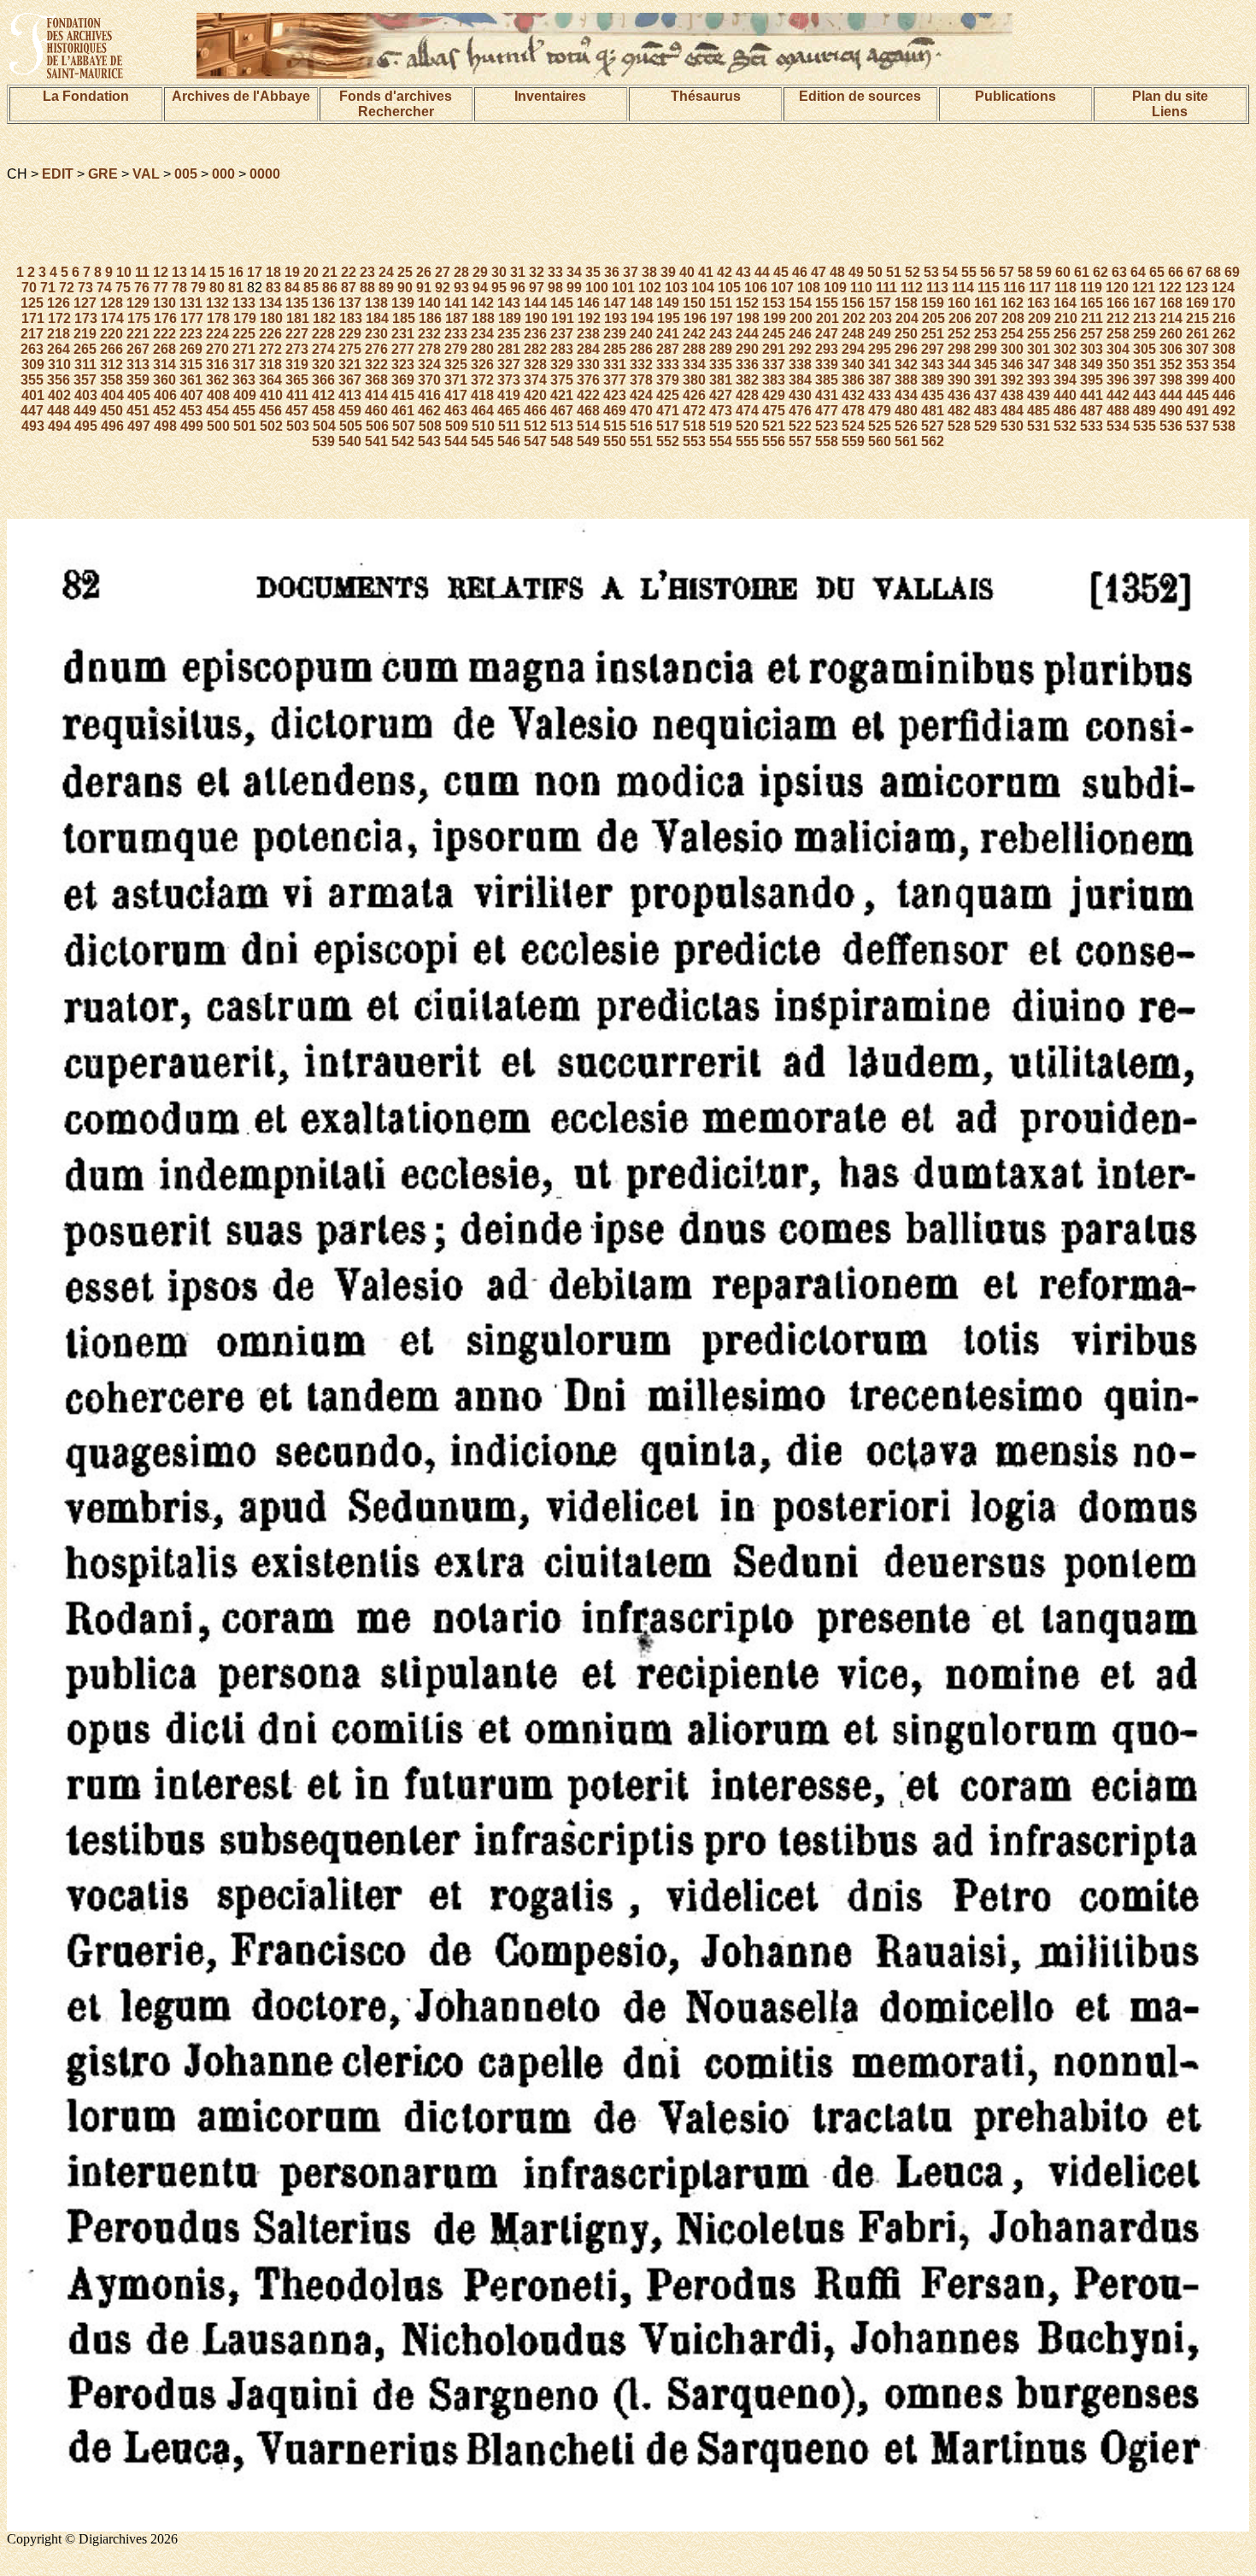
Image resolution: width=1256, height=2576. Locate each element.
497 (139, 426)
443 (1144, 395)
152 (747, 303)
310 (59, 365)
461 (403, 411)
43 (743, 272)
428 (747, 395)
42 (725, 272)
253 (986, 334)
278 (429, 349)
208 (1013, 318)
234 (482, 334)
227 (297, 334)
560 (880, 441)
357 (85, 380)
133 (244, 303)
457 (297, 411)
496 (112, 426)
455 (244, 411)
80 (217, 288)
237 (562, 334)
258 (1118, 334)
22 (349, 272)
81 (236, 288)
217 (32, 334)
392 (1012, 380)
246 (800, 334)
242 (694, 334)
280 (482, 349)
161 (986, 303)
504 (324, 426)
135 (297, 303)
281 (509, 349)
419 (509, 395)
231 (403, 334)
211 (1092, 318)
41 (706, 272)
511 (509, 426)
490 (1171, 411)
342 (906, 365)
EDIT (58, 174)
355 (32, 380)
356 (59, 380)
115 (989, 288)
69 (1232, 272)
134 (270, 303)
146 (588, 303)
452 (164, 411)
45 (781, 272)
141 (456, 303)
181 (298, 318)
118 (1065, 288)
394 (1065, 380)
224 (217, 334)
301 (1039, 349)
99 (574, 288)
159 (933, 303)
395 (1092, 380)
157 (880, 303)
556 (774, 441)
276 (376, 349)
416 (429, 395)
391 (986, 380)
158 (906, 303)
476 (800, 411)
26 (424, 272)
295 (880, 349)
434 (906, 395)
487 (1092, 411)
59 (1044, 272)
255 (1039, 334)
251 (933, 334)
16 (236, 272)
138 (376, 303)
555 (747, 441)
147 (615, 303)
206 (960, 318)
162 (1012, 303)
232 (429, 334)
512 (535, 426)
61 (1082, 272)
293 (827, 349)
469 (615, 411)
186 (430, 318)
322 (376, 365)
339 (827, 365)
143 (509, 303)
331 (615, 365)
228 (323, 334)
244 (747, 334)
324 (429, 365)
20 (311, 272)
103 (676, 288)
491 (1197, 411)
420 (535, 395)
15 (217, 272)
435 (933, 395)
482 (959, 411)
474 (747, 411)
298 (959, 349)
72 (67, 288)
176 (165, 318)
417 (456, 395)
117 (1040, 288)
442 (1118, 395)
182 (324, 318)
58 (1025, 272)
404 (112, 395)
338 (800, 365)
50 (875, 272)
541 (376, 441)
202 (854, 318)
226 (270, 334)
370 (429, 380)
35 (593, 272)
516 (641, 426)
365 (297, 380)
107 (782, 288)
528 (959, 426)
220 (112, 334)
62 (1100, 272)
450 (112, 411)
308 (1224, 349)
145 (562, 303)
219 (85, 334)
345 (986, 365)
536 (1171, 426)
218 (59, 334)
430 (800, 395)
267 (138, 349)
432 (853, 395)
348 (1065, 365)
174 (112, 318)
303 (1092, 349)
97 (537, 288)
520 (747, 426)
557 (800, 441)
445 (1197, 395)
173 (86, 318)
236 (535, 334)
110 (861, 288)
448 (59, 411)
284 (588, 349)
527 (933, 426)
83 (273, 288)
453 (191, 411)
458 (323, 411)
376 (588, 380)
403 (86, 395)
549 (588, 441)
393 (1039, 380)
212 (1118, 318)
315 (191, 365)
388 (906, 380)
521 (774, 426)
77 (161, 288)
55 (969, 272)
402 (59, 395)
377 (615, 380)
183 (351, 318)
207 (986, 318)
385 (827, 380)
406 (165, 395)
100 (597, 288)
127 (85, 303)
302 (1065, 349)
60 (1063, 272)
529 (986, 426)
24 (386, 272)
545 (482, 441)
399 (1197, 380)
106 (756, 288)
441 (1092, 395)
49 (856, 272)
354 (1224, 365)
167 (1144, 303)
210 (1066, 318)
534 (1118, 426)
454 (217, 411)
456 (270, 411)
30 (499, 272)
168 (1171, 303)
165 (1092, 303)
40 (687, 272)
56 (988, 272)
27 (443, 272)
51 (894, 272)
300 (1012, 349)
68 (1213, 272)
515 (615, 426)
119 (1091, 288)
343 (933, 365)
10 (124, 272)
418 (482, 395)
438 (1012, 395)
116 (1014, 288)
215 (1197, 318)
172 (59, 318)
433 (880, 395)
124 (1223, 288)
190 (536, 318)
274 (323, 349)
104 (703, 288)
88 (367, 288)
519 (721, 426)
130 (164, 303)
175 (139, 318)
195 (669, 318)
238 (588, 334)
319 (297, 365)
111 (886, 288)
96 (518, 288)
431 (827, 395)
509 (457, 426)
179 (245, 318)
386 (853, 380)
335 (721, 365)
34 (574, 272)
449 (85, 411)
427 (721, 395)
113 (937, 288)
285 (615, 349)
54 (950, 272)
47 (819, 272)
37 (631, 272)
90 (405, 288)
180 (271, 318)
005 (186, 174)
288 (694, 349)
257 (1092, 334)
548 (562, 441)
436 (959, 395)
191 (563, 318)
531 (1039, 426)
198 (748, 318)
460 (376, 411)
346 (1012, 365)
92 (443, 288)
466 (535, 411)
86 (330, 288)
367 (350, 380)
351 (1144, 365)
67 (1194, 272)
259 (1144, 334)
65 (1157, 272)
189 (510, 318)
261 (1197, 334)
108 (809, 288)
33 (555, 272)
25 (405, 272)
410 (271, 395)
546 (509, 441)
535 (1144, 426)
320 (323, 365)
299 (986, 349)
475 (774, 411)
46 (800, 272)
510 (483, 426)
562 (933, 441)
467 (562, 411)
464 (482, 411)
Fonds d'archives (396, 96)
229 (350, 334)
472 (694, 411)
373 (509, 380)
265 (85, 349)
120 (1117, 288)
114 (963, 288)
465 (509, 411)
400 (1224, 380)
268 (164, 349)
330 (588, 365)
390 (959, 380)
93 (461, 288)
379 (668, 380)
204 (907, 318)
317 (244, 365)
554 (721, 441)
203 (880, 318)
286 (641, 349)
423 (615, 395)
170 (1224, 303)
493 (33, 426)
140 (429, 303)
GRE (103, 174)
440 (1065, 395)
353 (1197, 365)
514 (588, 426)
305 (1144, 349)
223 (191, 334)
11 (142, 272)
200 (801, 318)
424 (641, 395)
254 (1012, 334)
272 (270, 349)
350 (1118, 365)
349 (1092, 365)
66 (1176, 272)
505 (351, 426)
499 (192, 426)
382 (747, 380)
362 (217, 380)
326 (482, 365)
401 (33, 395)
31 (518, 272)
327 (509, 365)
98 (555, 288)
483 (986, 411)
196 (695, 318)
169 (1197, 303)
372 (482, 380)
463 (456, 411)
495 (86, 426)
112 (912, 288)
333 (668, 365)
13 (179, 272)
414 (376, 395)
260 (1171, 334)
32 (537, 272)
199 (775, 318)
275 (350, 349)
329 (562, 365)
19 (292, 272)
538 (1224, 426)
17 (255, 272)
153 (774, 303)
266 (112, 349)
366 (323, 380)
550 (615, 441)
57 (1007, 272)
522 (800, 426)
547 (535, 441)
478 (853, 411)
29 (480, 272)
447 (32, 411)
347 (1039, 365)
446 (1224, 395)
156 (853, 303)
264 (59, 349)
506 (377, 426)
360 (164, 380)
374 (535, 380)
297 (933, 349)
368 (376, 380)
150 (694, 303)
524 (853, 426)
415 (403, 395)
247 (827, 334)
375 (562, 380)
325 (456, 365)
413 (350, 395)
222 (164, 334)
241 (668, 334)
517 (668, 426)
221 (138, 334)
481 (933, 411)
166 (1118, 303)
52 (913, 272)
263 (32, 349)
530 (1012, 426)
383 (774, 380)
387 (880, 380)
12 (161, 272)
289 (721, 349)
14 (198, 272)
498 (165, 426)
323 (403, 365)
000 (223, 174)
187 (457, 318)
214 (1171, 318)
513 (562, 426)
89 (386, 288)
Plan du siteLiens (1170, 104)
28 (461, 272)
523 (827, 426)
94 (480, 288)
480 (906, 411)
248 (853, 334)
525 (880, 426)
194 (642, 318)
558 (827, 441)
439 (1039, 395)
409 (245, 395)
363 (244, 380)
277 (403, 349)
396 (1118, 380)
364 (270, 380)
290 (747, 349)
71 (48, 288)
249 (880, 334)
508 (430, 426)
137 (350, 303)
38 (649, 272)
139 (403, 303)
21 (330, 272)
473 (721, 411)
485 (1039, 411)
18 (273, 272)
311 (85, 365)
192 (589, 318)
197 (722, 318)
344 (959, 365)
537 (1197, 426)
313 (138, 365)
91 (424, 288)
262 (1224, 334)
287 (668, 349)
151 (721, 303)
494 (59, 426)
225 (244, 334)
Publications (1015, 96)
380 (694, 380)
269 (191, 349)
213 (1144, 318)
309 (33, 365)
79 (198, 288)
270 (217, 349)
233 (456, 334)
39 (668, 272)
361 (191, 380)
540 (350, 441)
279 (456, 349)
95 (499, 288)
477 (827, 411)
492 (1224, 411)
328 (535, 365)
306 (1171, 349)
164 (1065, 303)
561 (906, 441)
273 (297, 349)
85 (311, 288)
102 (650, 288)
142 (482, 303)
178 (218, 318)
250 (906, 334)
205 (933, 318)
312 (112, 365)
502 (271, 426)
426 (694, 395)
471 (668, 411)
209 (1039, 318)
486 (1065, 411)
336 (747, 365)
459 (350, 411)
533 (1092, 426)
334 (694, 365)
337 (774, 365)
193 (616, 318)
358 (112, 380)
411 (297, 395)
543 (429, 441)
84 (292, 288)
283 (562, 349)
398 (1171, 380)
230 (376, 334)
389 (933, 380)
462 (429, 411)
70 (29, 288)
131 (191, 303)
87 (349, 288)
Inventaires (550, 96)
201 (828, 318)
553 (694, 441)
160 (959, 303)
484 (1012, 411)
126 (59, 303)
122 (1170, 288)
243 (721, 334)
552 (668, 441)
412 (323, 395)
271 (244, 349)
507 (404, 426)
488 (1118, 411)
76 (142, 288)
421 (562, 395)
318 (270, 365)
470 (641, 411)
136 (323, 303)
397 (1144, 380)
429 (774, 395)
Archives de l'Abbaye (241, 96)
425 (668, 395)
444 (1171, 395)
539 (323, 441)
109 (835, 288)
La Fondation (86, 96)
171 (33, 318)
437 (986, 395)
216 (1224, 318)
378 (641, 380)
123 (1197, 288)
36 (612, 272)
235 (509, 334)
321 (350, 365)
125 (32, 303)
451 (138, 411)
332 (641, 365)
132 (217, 303)
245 (774, 334)
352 (1171, 365)
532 (1065, 426)
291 (774, 349)
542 (403, 441)
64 (1138, 272)
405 (139, 395)
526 (906, 426)
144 (535, 303)
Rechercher (396, 112)
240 (641, 334)
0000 (265, 174)
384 (800, 380)
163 (1039, 303)
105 (729, 288)
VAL (146, 174)
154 (800, 303)
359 (138, 380)
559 (853, 441)
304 (1118, 349)
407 (192, 395)
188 (483, 318)
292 (800, 349)
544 (456, 441)
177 (192, 318)
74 (104, 288)
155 (827, 303)
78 (179, 288)
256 (1065, 334)
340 (853, 365)
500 (218, 426)
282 (535, 349)
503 (298, 426)
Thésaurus (706, 96)
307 (1197, 349)
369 (403, 380)
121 (1144, 288)
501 (245, 426)
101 (623, 288)
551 (641, 441)
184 (377, 318)
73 (85, 288)
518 (694, 426)
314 (164, 365)
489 (1144, 411)
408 (218, 395)
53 (931, 272)
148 (641, 303)
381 (721, 380)
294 (853, 349)
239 (615, 334)
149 (668, 303)
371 (456, 380)
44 (762, 272)
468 (588, 411)
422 (588, 395)
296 (906, 349)
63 (1119, 272)
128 (112, 303)
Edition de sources (860, 96)
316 (217, 365)
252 (959, 334)
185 (404, 318)
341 (880, 365)
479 (880, 411)
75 (123, 288)
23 (367, 272)
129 (138, 303)
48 (837, 272)
